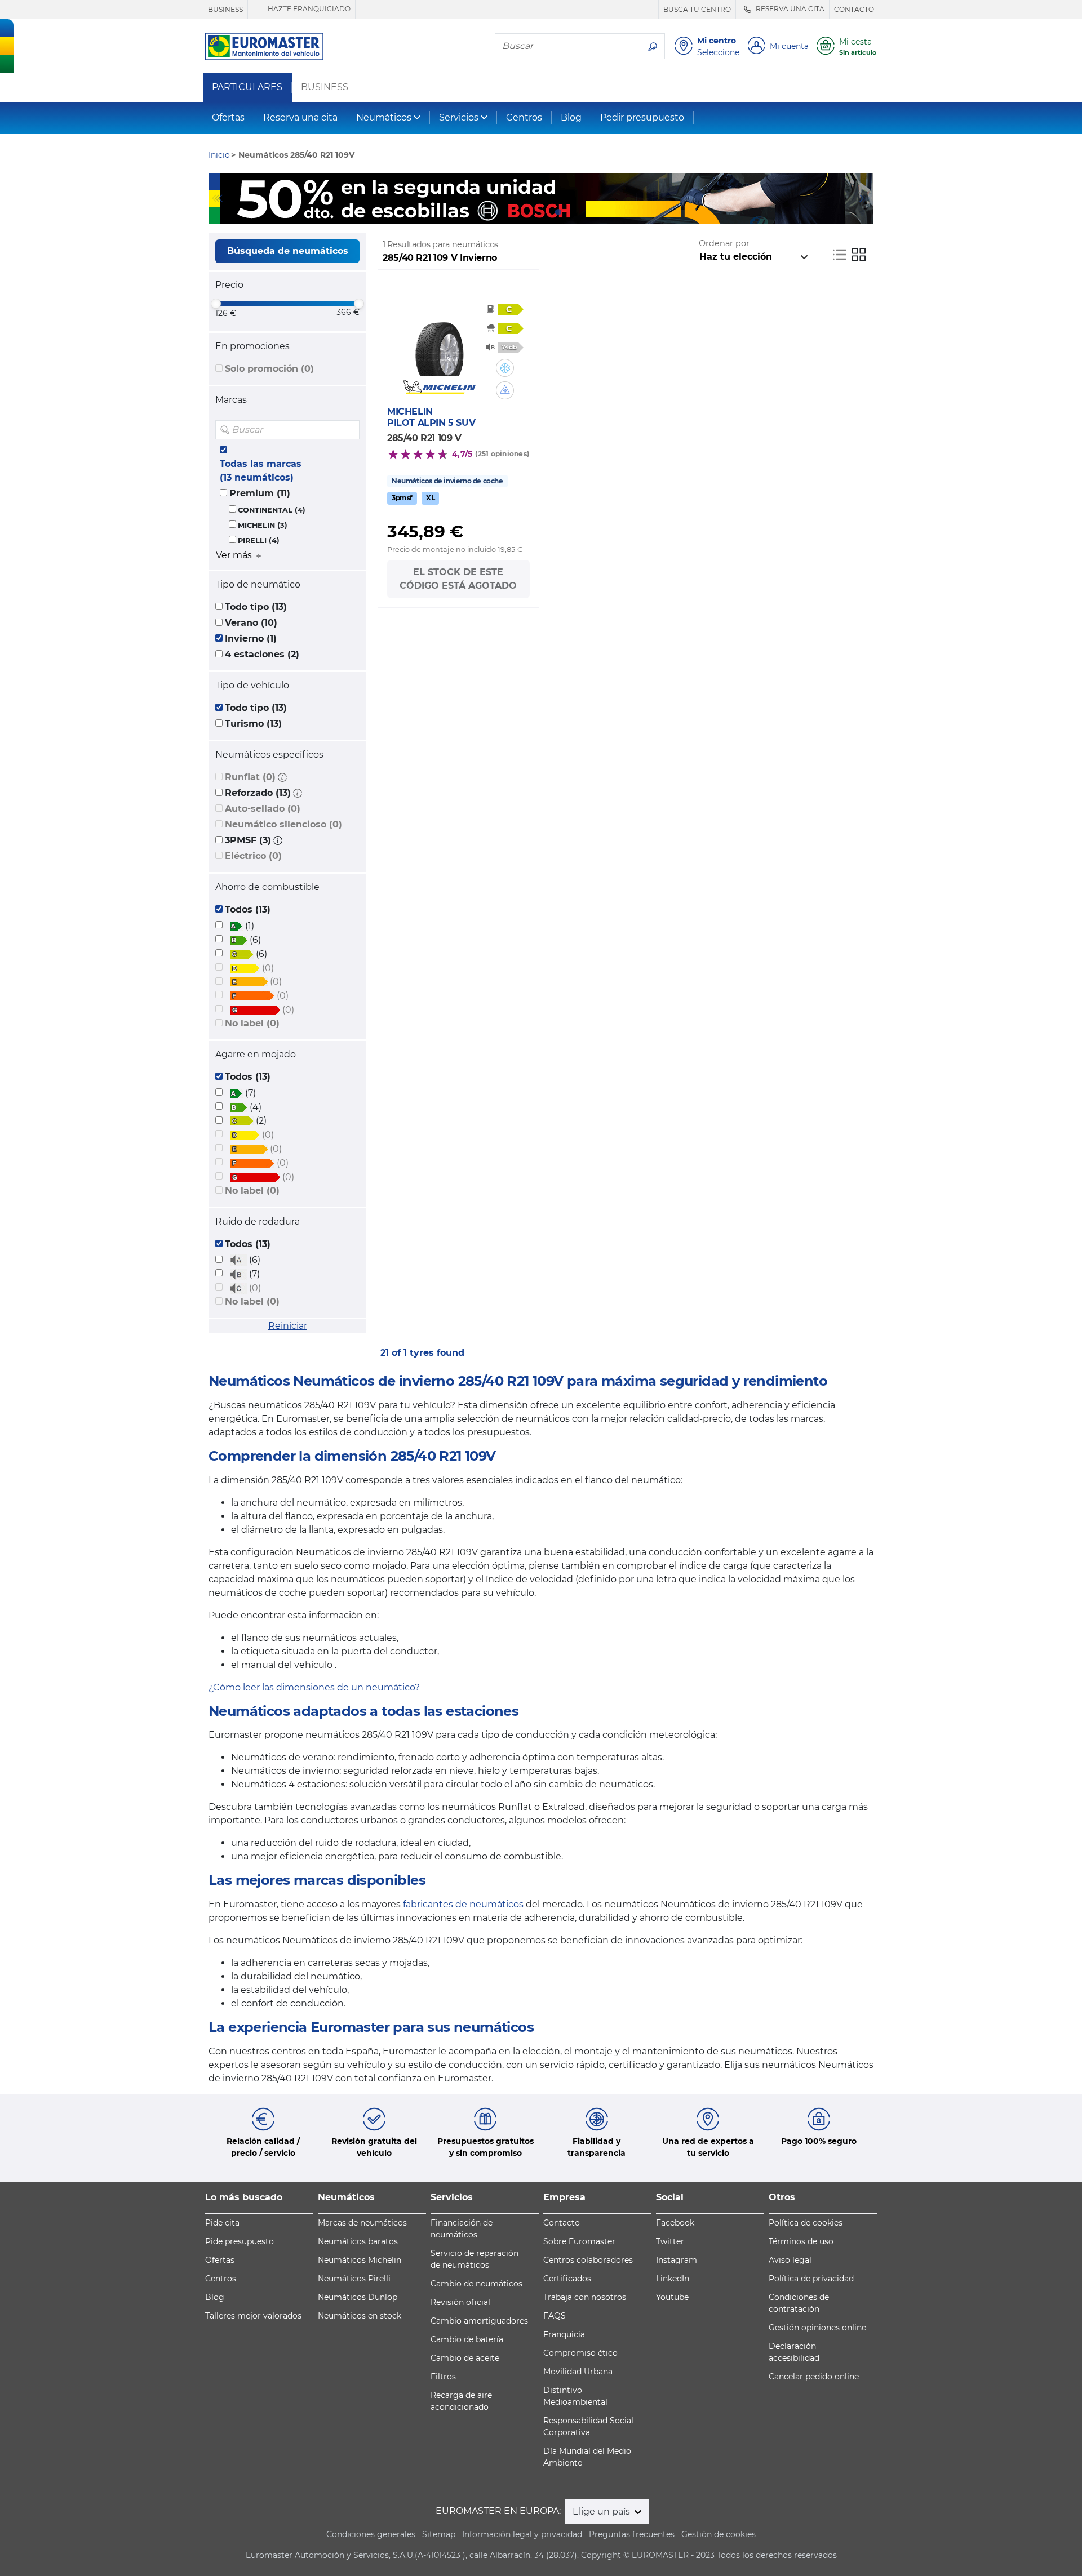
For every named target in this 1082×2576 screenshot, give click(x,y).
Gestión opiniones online (817, 2328)
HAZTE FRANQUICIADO (308, 9)
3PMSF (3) (248, 840)
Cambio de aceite (465, 2358)
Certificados (567, 2279)
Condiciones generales (371, 2534)
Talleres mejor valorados (253, 2316)
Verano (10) (251, 623)
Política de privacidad (811, 2279)
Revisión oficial (460, 2302)
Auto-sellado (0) (263, 809)
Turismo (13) (253, 724)
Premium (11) (260, 493)
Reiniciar (288, 1326)
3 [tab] (558, 212)
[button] (282, 777)
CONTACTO (854, 9)
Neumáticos (384, 117)
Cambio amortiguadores (479, 2321)
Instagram (677, 2260)
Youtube (672, 2297)
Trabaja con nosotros (585, 2297)
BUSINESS (225, 9)
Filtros (443, 2377)
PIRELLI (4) (259, 540)
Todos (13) (248, 909)
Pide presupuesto (240, 2241)
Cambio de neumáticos (476, 2284)
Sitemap (439, 2534)
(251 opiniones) (502, 454)
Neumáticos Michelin (360, 2260)
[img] (350, 430)
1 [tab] (524, 212)
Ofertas (228, 117)
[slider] (216, 304)
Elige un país (602, 2512)
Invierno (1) (251, 639)
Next (865, 198)
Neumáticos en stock (360, 2316)
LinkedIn (673, 2279)
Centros (524, 117)
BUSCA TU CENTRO (697, 9)
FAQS (555, 2316)
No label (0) (252, 1023)
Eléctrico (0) (253, 856)
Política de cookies (806, 2223)
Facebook (675, 2223)
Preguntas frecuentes (632, 2534)
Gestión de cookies (719, 2534)
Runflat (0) (250, 777)
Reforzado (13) (258, 793)
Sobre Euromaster (579, 2241)
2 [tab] (541, 212)
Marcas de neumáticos (362, 2223)
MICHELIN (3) (263, 525)
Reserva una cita (300, 117)
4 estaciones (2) (262, 654)
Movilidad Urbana (578, 2372)
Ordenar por (724, 243)
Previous (217, 198)
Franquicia (564, 2334)
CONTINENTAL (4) (272, 510)
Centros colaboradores (588, 2260)
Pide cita (222, 2223)
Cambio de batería (467, 2339)
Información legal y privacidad (522, 2534)
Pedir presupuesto (642, 117)
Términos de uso (801, 2241)
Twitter (670, 2241)
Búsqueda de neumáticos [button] (288, 251)
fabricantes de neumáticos (463, 1904)
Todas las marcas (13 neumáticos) (261, 471)
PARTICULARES (247, 87)
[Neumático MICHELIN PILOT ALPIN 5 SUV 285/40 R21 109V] (439, 342)
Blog (571, 117)
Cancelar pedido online (814, 2377)
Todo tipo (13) (256, 607)
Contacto (562, 2223)
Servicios (459, 117)
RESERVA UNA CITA (789, 9)
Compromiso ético (580, 2353)
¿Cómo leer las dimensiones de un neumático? (314, 1687)
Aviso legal (790, 2260)
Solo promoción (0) (269, 369)
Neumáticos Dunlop (358, 2297)
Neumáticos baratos (358, 2241)
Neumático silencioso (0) (283, 824)
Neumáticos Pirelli (354, 2279)
